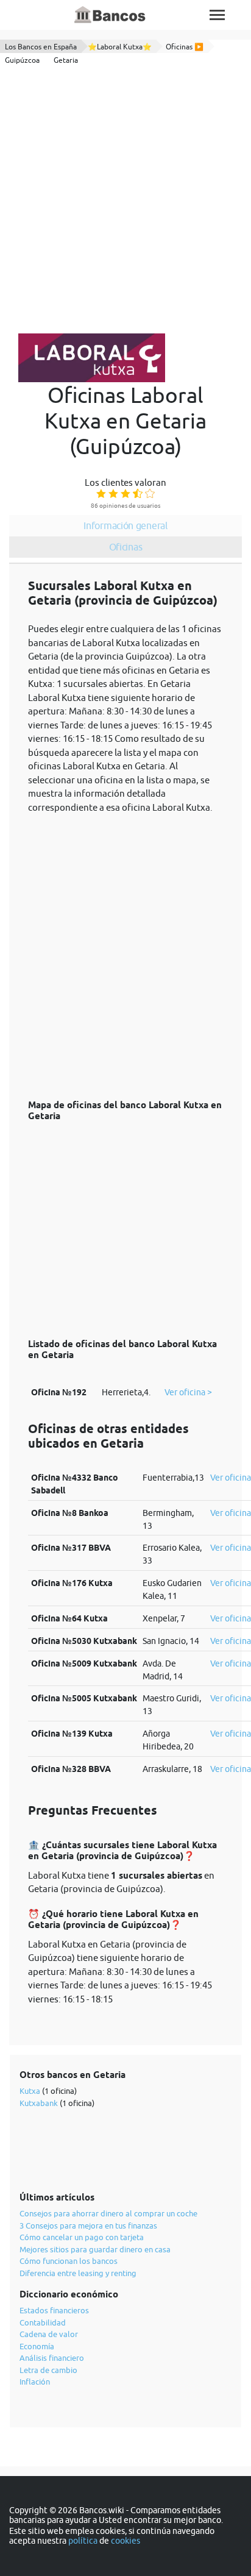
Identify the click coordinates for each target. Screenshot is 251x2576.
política (83, 2541)
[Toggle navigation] (217, 15)
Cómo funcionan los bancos (69, 2261)
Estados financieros (54, 2310)
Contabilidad (43, 2322)
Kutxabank (39, 2103)
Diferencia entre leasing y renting (78, 2273)
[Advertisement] (125, 202)
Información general (125, 525)
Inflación (35, 2382)
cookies (125, 2541)
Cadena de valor (49, 2334)
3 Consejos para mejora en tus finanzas (88, 2226)
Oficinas (126, 547)
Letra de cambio (48, 2370)
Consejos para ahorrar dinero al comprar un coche (108, 2213)
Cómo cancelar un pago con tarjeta (82, 2237)
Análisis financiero (52, 2358)
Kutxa (30, 2091)
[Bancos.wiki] (110, 15)
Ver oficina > (188, 1392)
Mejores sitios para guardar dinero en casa (95, 2249)
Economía (37, 2346)
